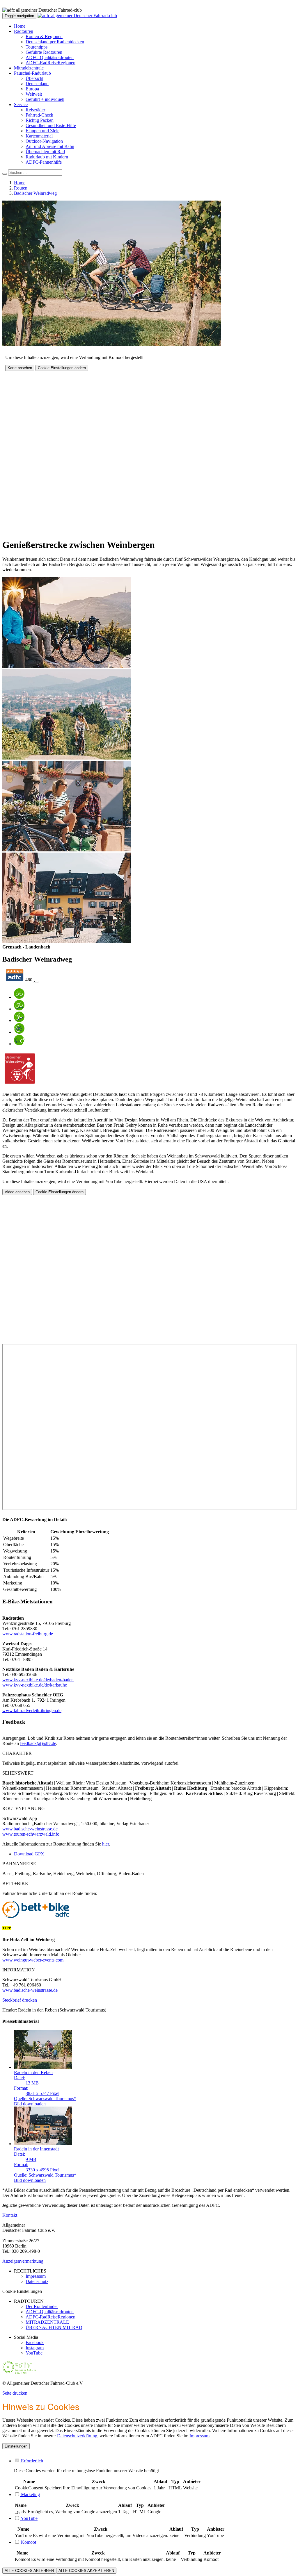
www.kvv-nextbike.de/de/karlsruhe (35, 1685)
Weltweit (34, 94)
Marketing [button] (30, 2494)
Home (20, 26)
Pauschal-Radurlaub (32, 73)
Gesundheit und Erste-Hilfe (51, 125)
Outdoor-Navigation (44, 141)
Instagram (35, 2348)
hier (105, 1844)
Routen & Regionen (44, 36)
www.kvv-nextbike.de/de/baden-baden (38, 1680)
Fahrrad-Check (39, 115)
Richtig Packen (40, 120)
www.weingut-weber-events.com (33, 1960)
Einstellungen (16, 2446)
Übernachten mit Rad (45, 152)
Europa (32, 89)
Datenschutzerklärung (77, 2436)
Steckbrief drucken (20, 2000)
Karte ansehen (20, 368)
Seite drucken (15, 2393)
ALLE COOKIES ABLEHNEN (29, 2571)
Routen (21, 188)
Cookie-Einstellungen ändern (62, 368)
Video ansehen (17, 1192)
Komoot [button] (28, 2542)
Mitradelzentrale (29, 68)
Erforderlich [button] (31, 2461)
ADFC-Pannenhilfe (44, 162)
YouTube (34, 2353)
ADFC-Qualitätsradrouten (50, 57)
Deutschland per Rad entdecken (55, 42)
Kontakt (10, 2215)
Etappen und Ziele (42, 131)
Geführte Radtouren (44, 52)
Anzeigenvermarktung (23, 2261)
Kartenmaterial (39, 136)
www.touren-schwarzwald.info (31, 1834)
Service (21, 104)
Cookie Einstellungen (22, 2291)
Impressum (199, 2436)
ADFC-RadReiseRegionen (50, 63)
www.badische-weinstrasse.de (30, 1829)
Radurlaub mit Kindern (47, 157)
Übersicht (34, 78)
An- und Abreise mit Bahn (50, 146)
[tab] (155, 2461)
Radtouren (24, 31)
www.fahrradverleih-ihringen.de (32, 1711)
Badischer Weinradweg (35, 193)
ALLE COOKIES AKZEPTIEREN (86, 2571)
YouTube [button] (29, 2518)
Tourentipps (37, 47)
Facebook (35, 2342)
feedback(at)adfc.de (38, 1743)
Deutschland (37, 84)
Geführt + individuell (45, 99)
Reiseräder (35, 110)
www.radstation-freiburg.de (28, 1634)
